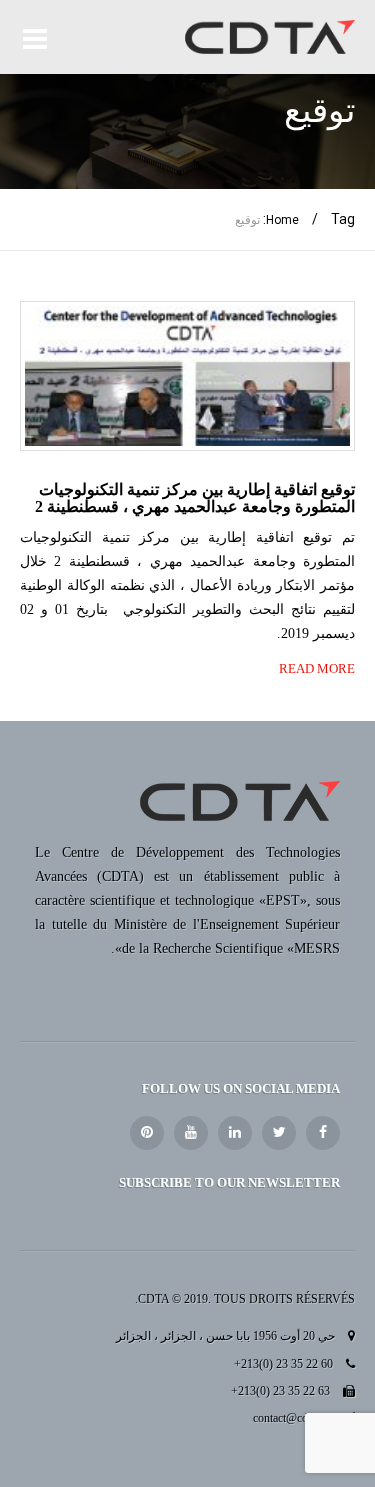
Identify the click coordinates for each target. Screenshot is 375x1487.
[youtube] (191, 1133)
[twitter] (279, 1133)
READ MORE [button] (317, 668)
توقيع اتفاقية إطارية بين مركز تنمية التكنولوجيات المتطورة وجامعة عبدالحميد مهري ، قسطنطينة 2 (195, 498)
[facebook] (323, 1133)
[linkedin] (235, 1133)
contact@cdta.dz (291, 1418)
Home (282, 220)
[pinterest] (147, 1133)
